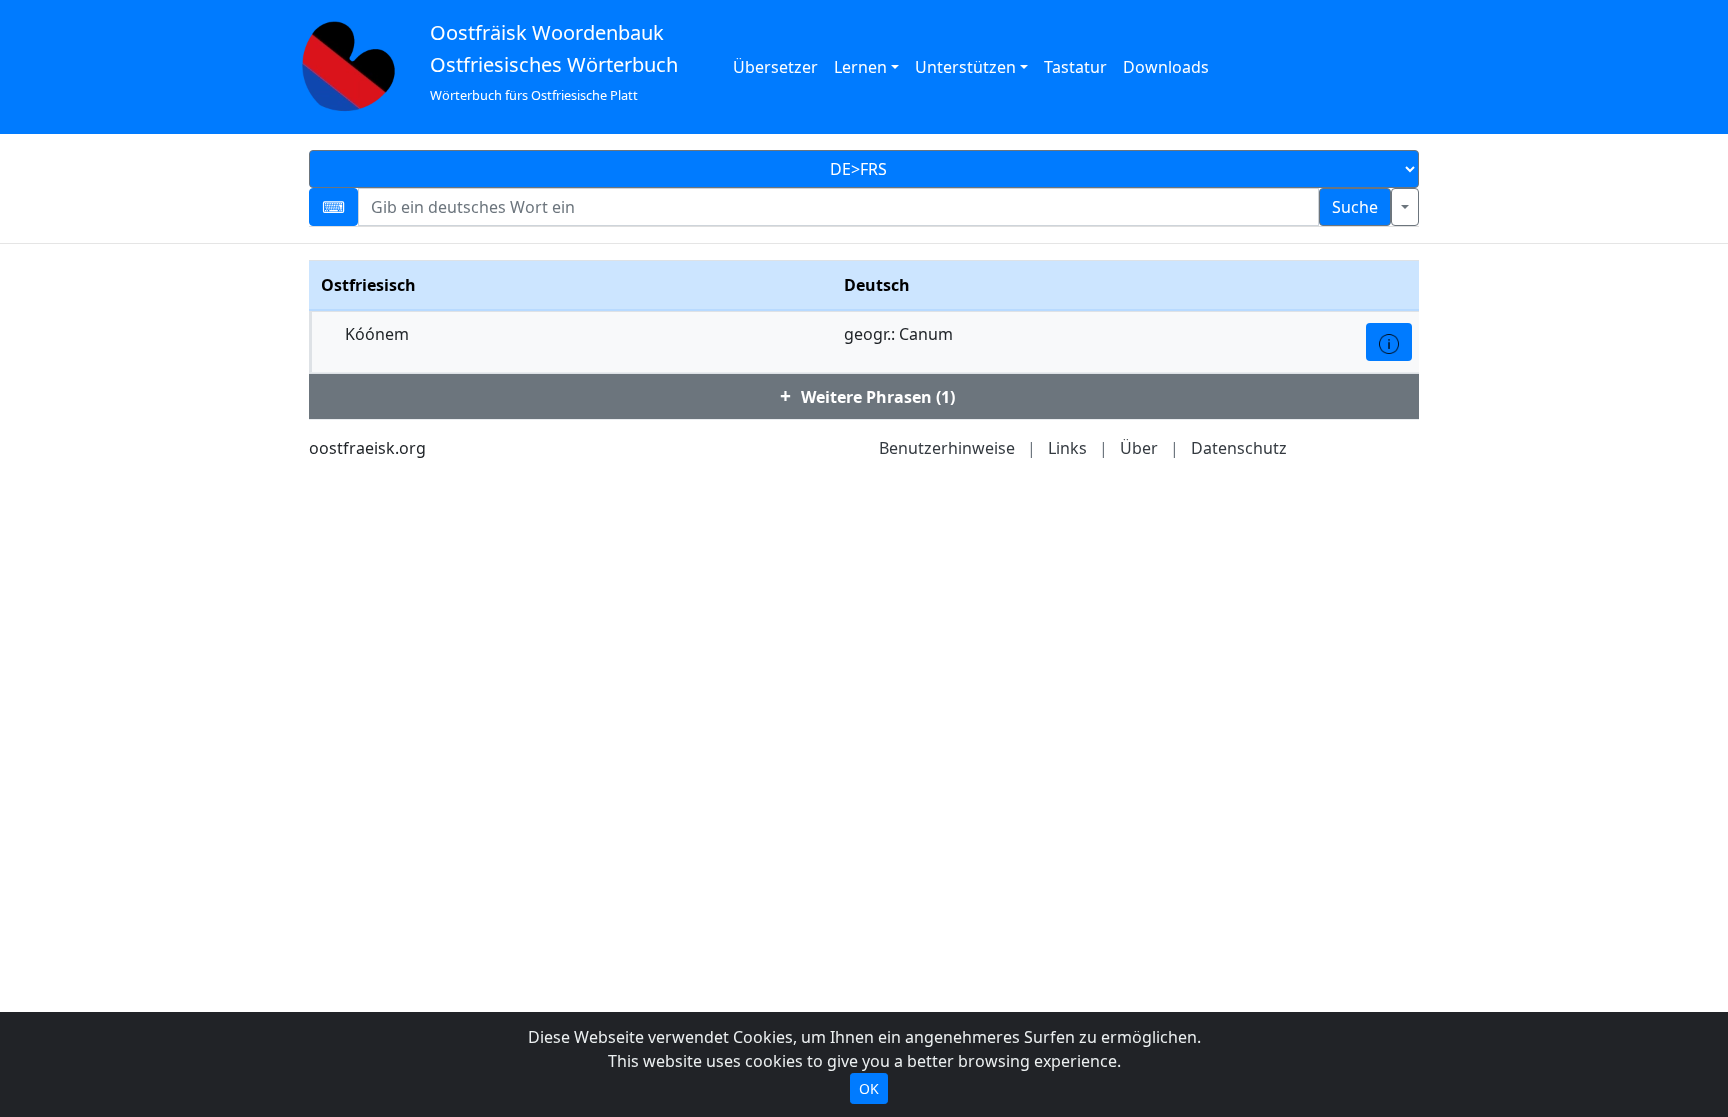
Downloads (1166, 67)
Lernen (860, 67)
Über (1139, 448)
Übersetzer (775, 67)
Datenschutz (1239, 448)
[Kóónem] (1389, 342)
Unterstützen (965, 67)
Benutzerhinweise (947, 448)
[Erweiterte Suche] (1405, 207)
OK (869, 1088)
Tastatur (1075, 67)
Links (1067, 448)
